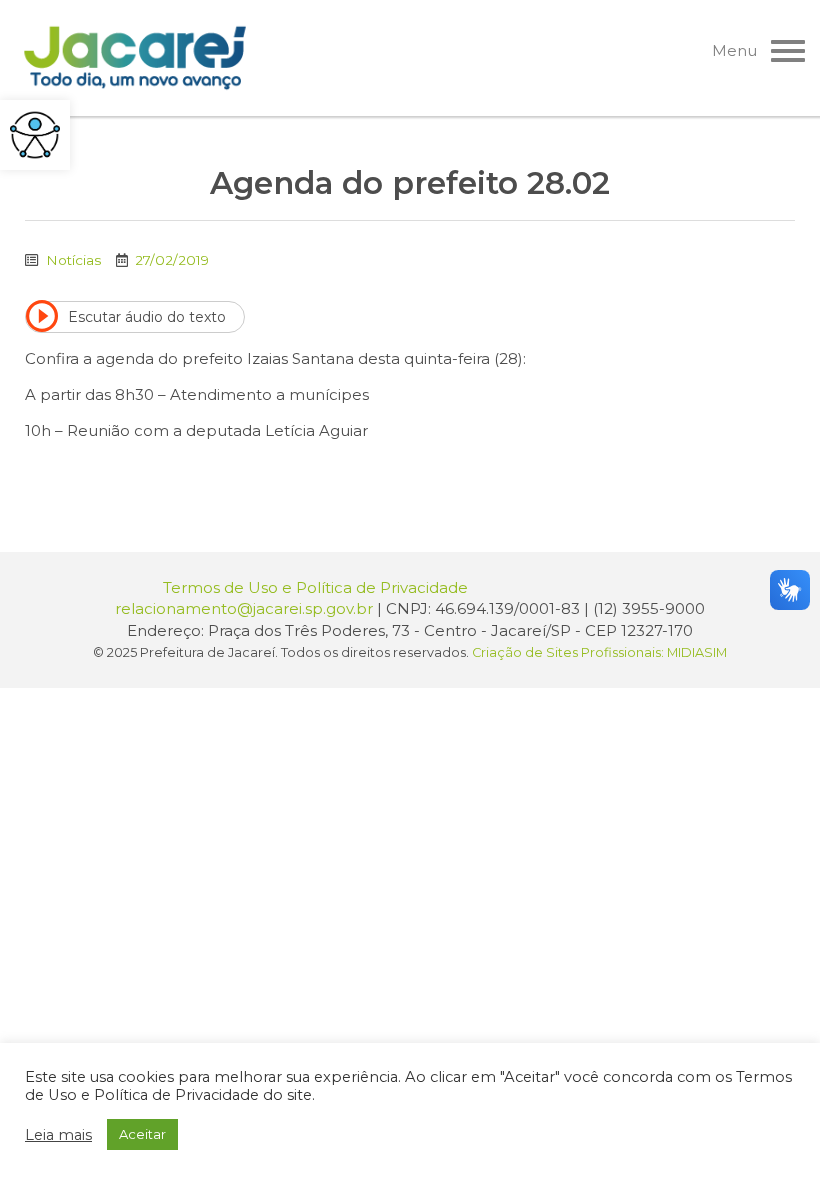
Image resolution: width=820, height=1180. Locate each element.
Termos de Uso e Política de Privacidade (315, 587)
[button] (35, 135)
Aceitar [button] (142, 1134)
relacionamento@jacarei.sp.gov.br (244, 608)
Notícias (73, 260)
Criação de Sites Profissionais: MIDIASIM (599, 652)
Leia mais (58, 1135)
